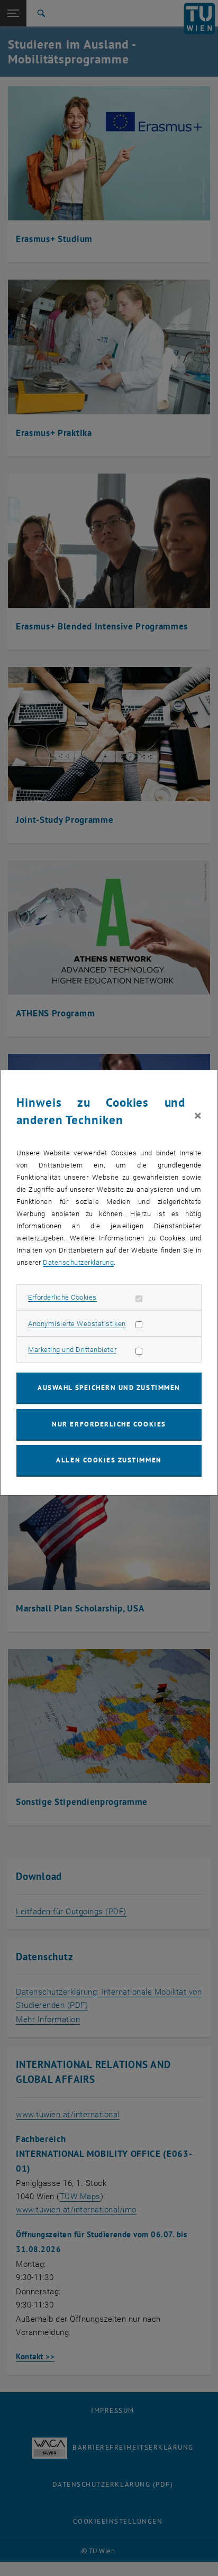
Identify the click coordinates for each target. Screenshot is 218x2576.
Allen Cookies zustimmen (109, 1460)
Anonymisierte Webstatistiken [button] (77, 1324)
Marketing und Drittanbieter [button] (72, 1350)
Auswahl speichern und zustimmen (109, 1388)
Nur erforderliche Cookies (109, 1424)
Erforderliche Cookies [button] (62, 1297)
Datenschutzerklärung (78, 1262)
